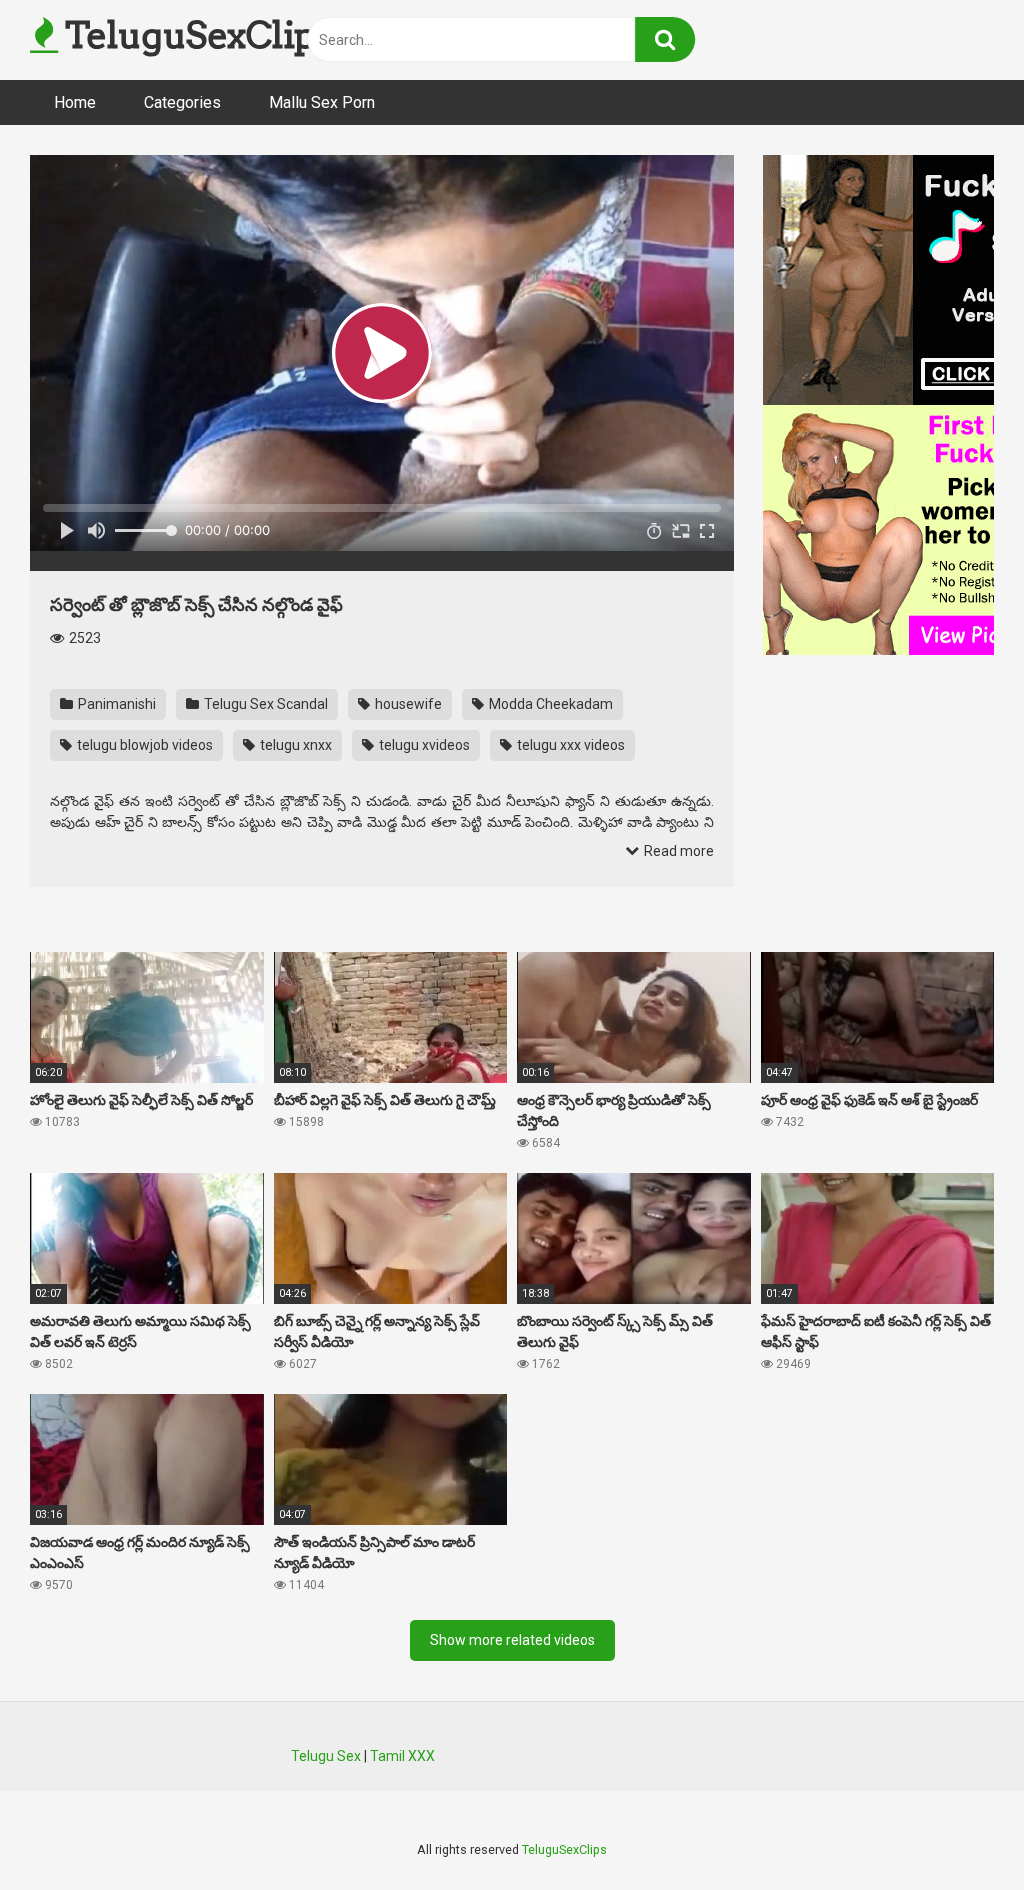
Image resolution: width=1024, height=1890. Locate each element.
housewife (407, 704)
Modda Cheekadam (549, 704)
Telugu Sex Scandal (264, 704)
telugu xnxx (294, 745)
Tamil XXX (402, 1756)
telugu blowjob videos (143, 745)
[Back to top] (957, 1829)
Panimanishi (115, 704)
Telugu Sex (326, 1756)
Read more (677, 851)
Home (75, 102)
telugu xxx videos (569, 745)
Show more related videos (512, 1640)
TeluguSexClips (195, 35)
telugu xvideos (423, 745)
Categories (182, 102)
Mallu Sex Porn (322, 102)
